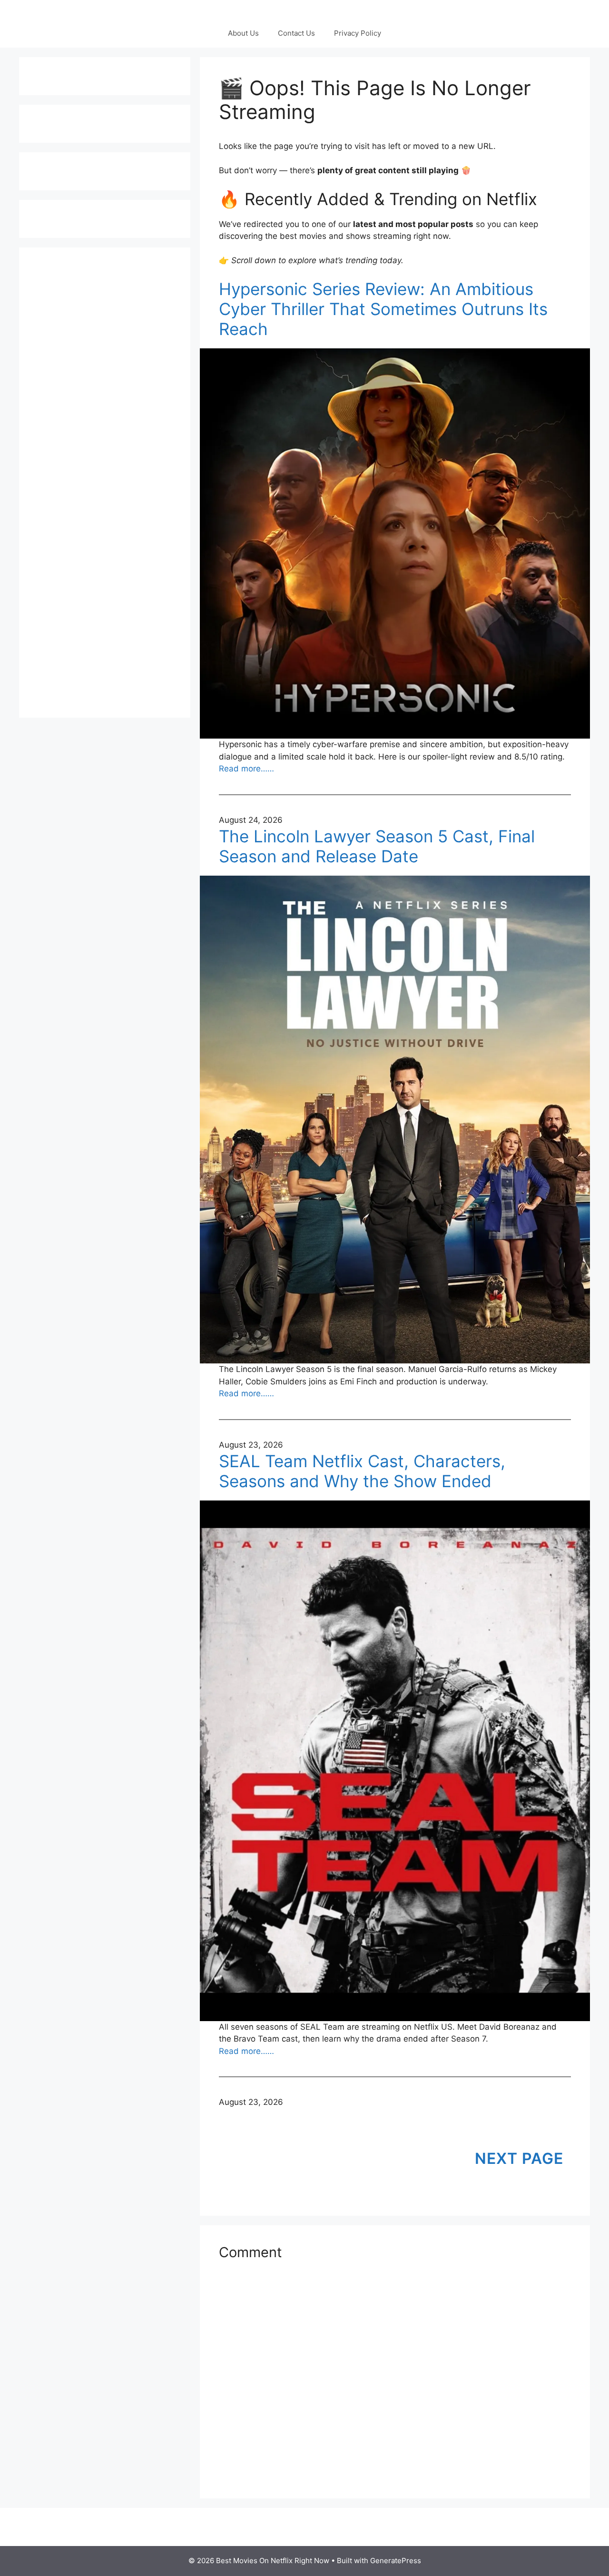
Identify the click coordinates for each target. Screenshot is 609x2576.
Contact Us (296, 33)
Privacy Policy (358, 33)
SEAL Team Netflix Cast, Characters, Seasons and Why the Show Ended (362, 1471)
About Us (243, 33)
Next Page (519, 2158)
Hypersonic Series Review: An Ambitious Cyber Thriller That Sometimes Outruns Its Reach (383, 309)
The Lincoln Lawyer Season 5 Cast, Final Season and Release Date (377, 846)
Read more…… (246, 769)
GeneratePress (396, 2561)
